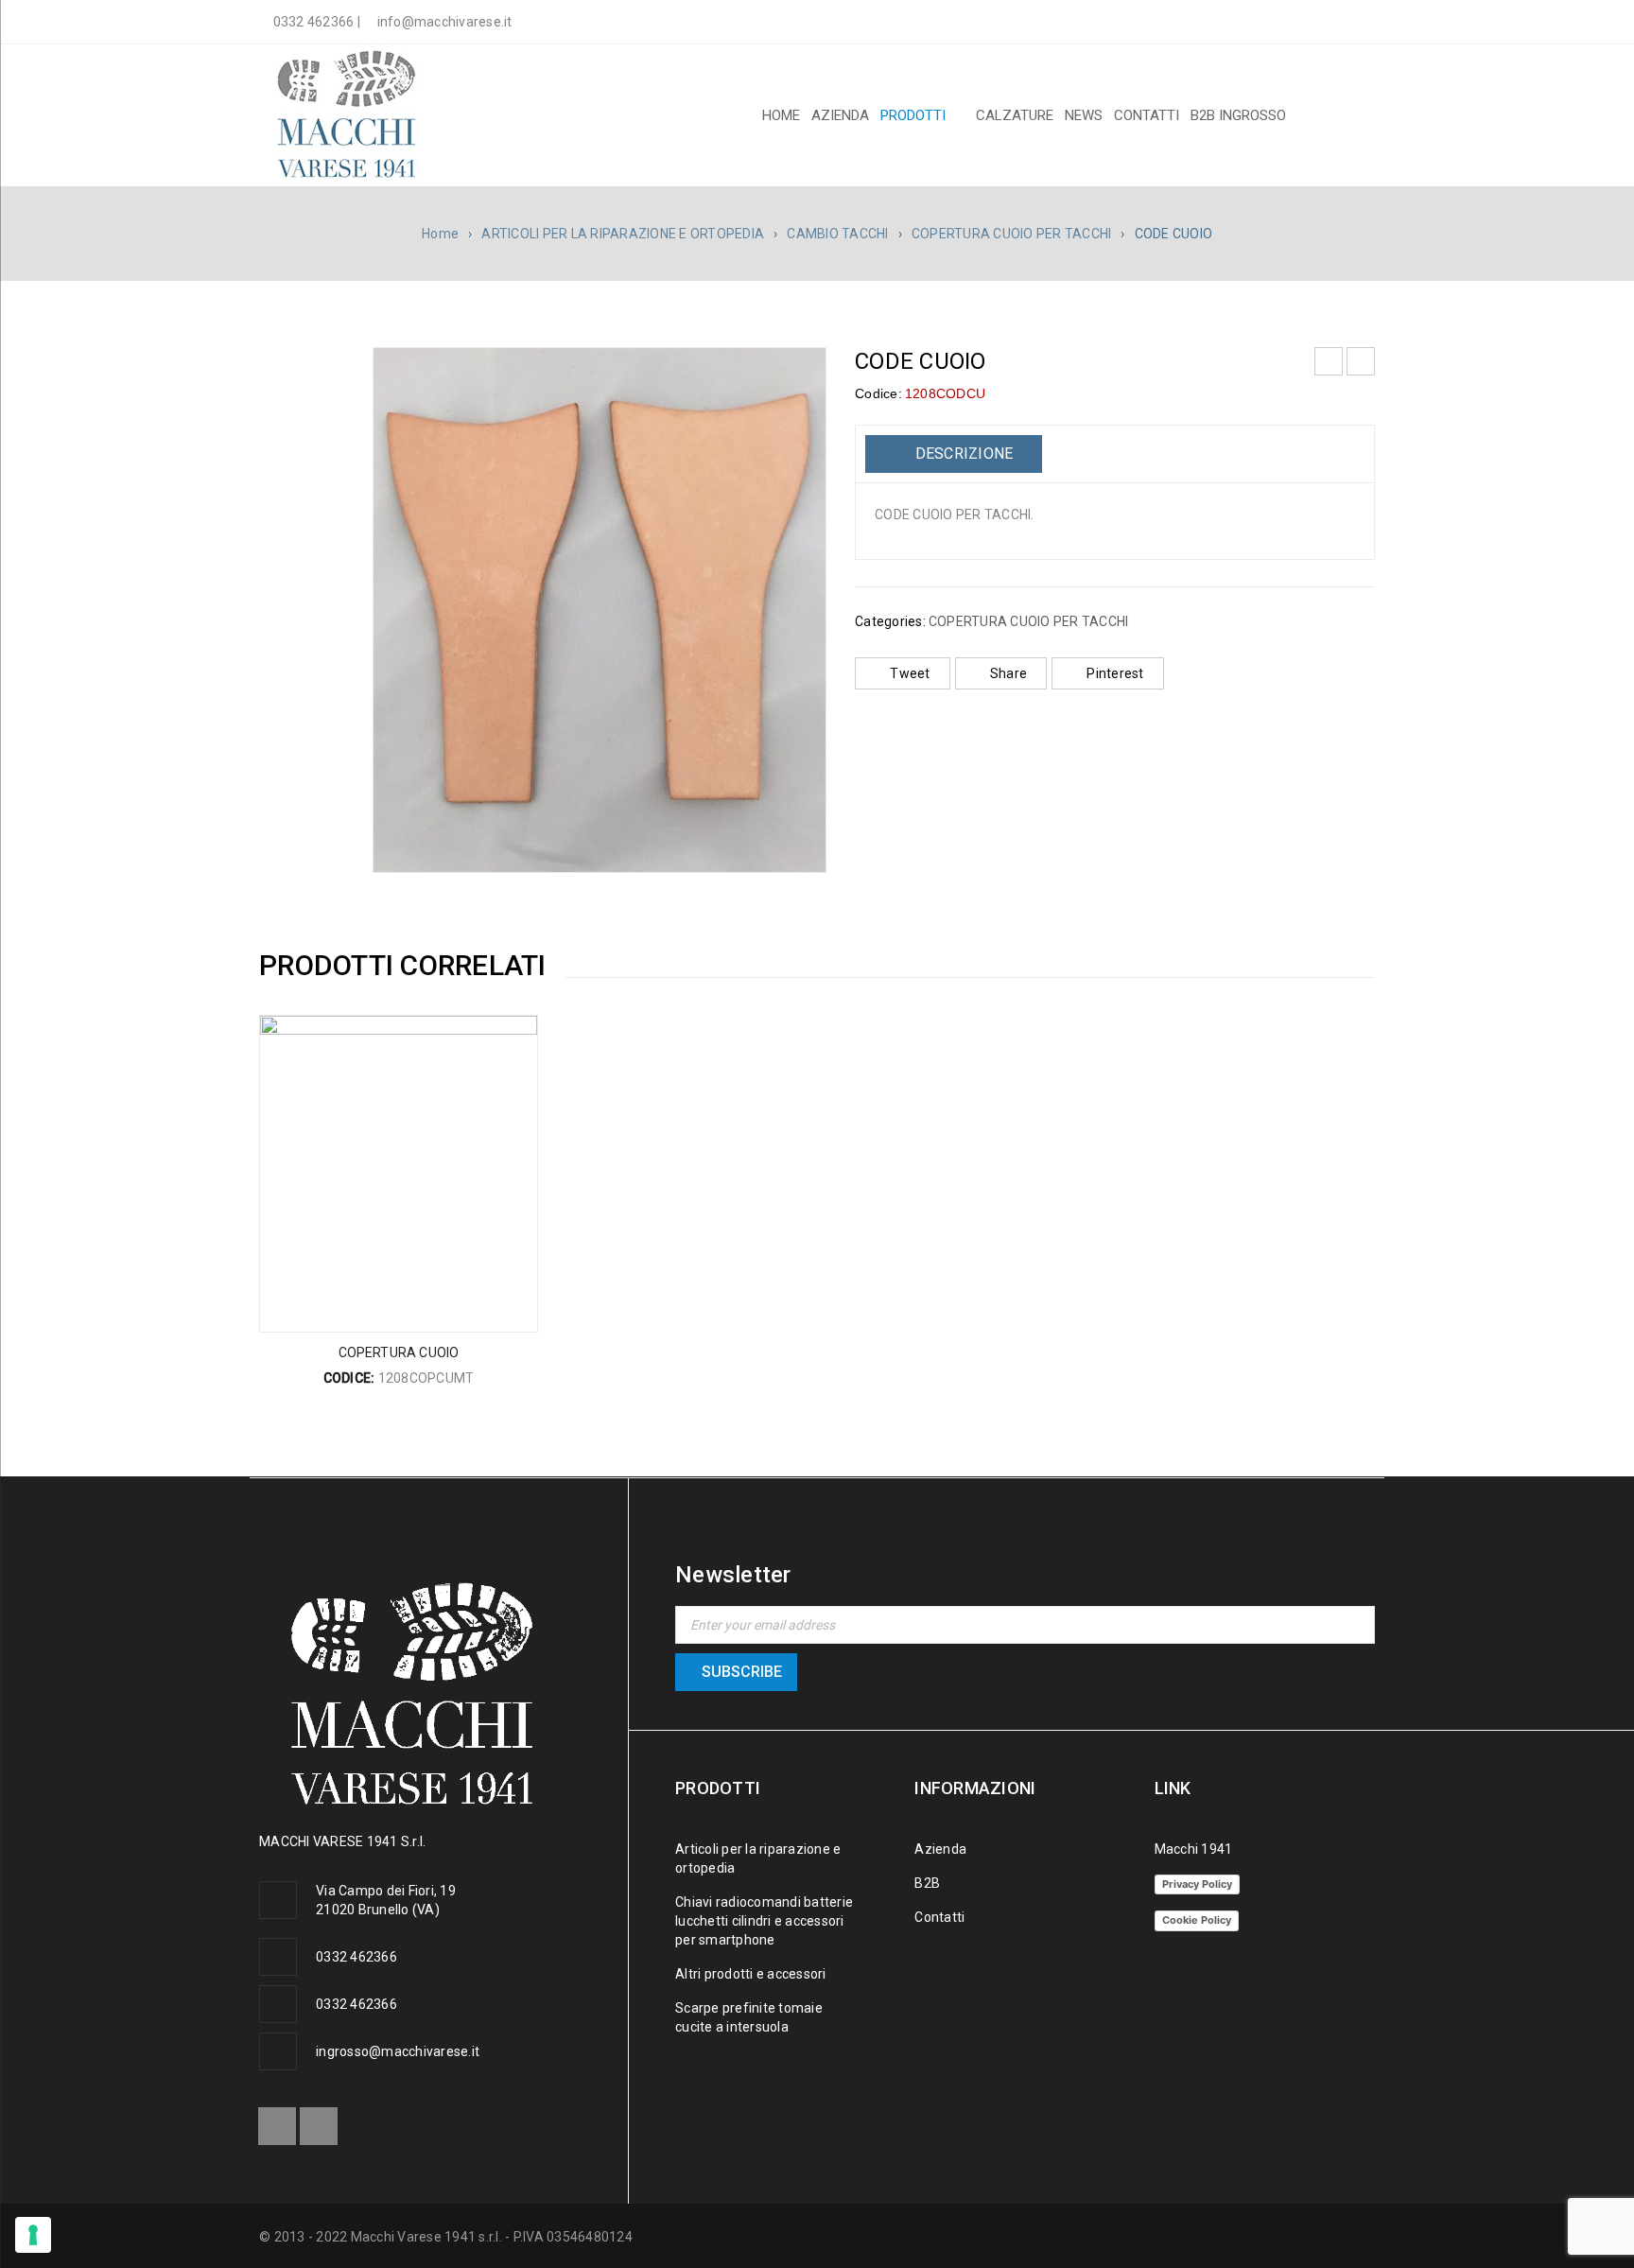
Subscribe (742, 1672)
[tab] (954, 454)
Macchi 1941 (1194, 1849)
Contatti (939, 1917)
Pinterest (1115, 673)
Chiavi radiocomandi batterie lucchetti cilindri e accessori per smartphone (764, 1921)
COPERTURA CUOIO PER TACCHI (1012, 234)
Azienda (940, 1849)
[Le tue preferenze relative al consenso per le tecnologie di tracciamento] (33, 2235)
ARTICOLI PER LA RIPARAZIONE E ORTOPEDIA (623, 234)
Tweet (910, 673)
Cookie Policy (1197, 1920)
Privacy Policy (1197, 1884)
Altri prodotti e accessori (751, 1974)
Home (440, 234)
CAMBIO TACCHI (837, 234)
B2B (927, 1883)
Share (1008, 673)
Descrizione (962, 454)
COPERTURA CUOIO (399, 1352)
